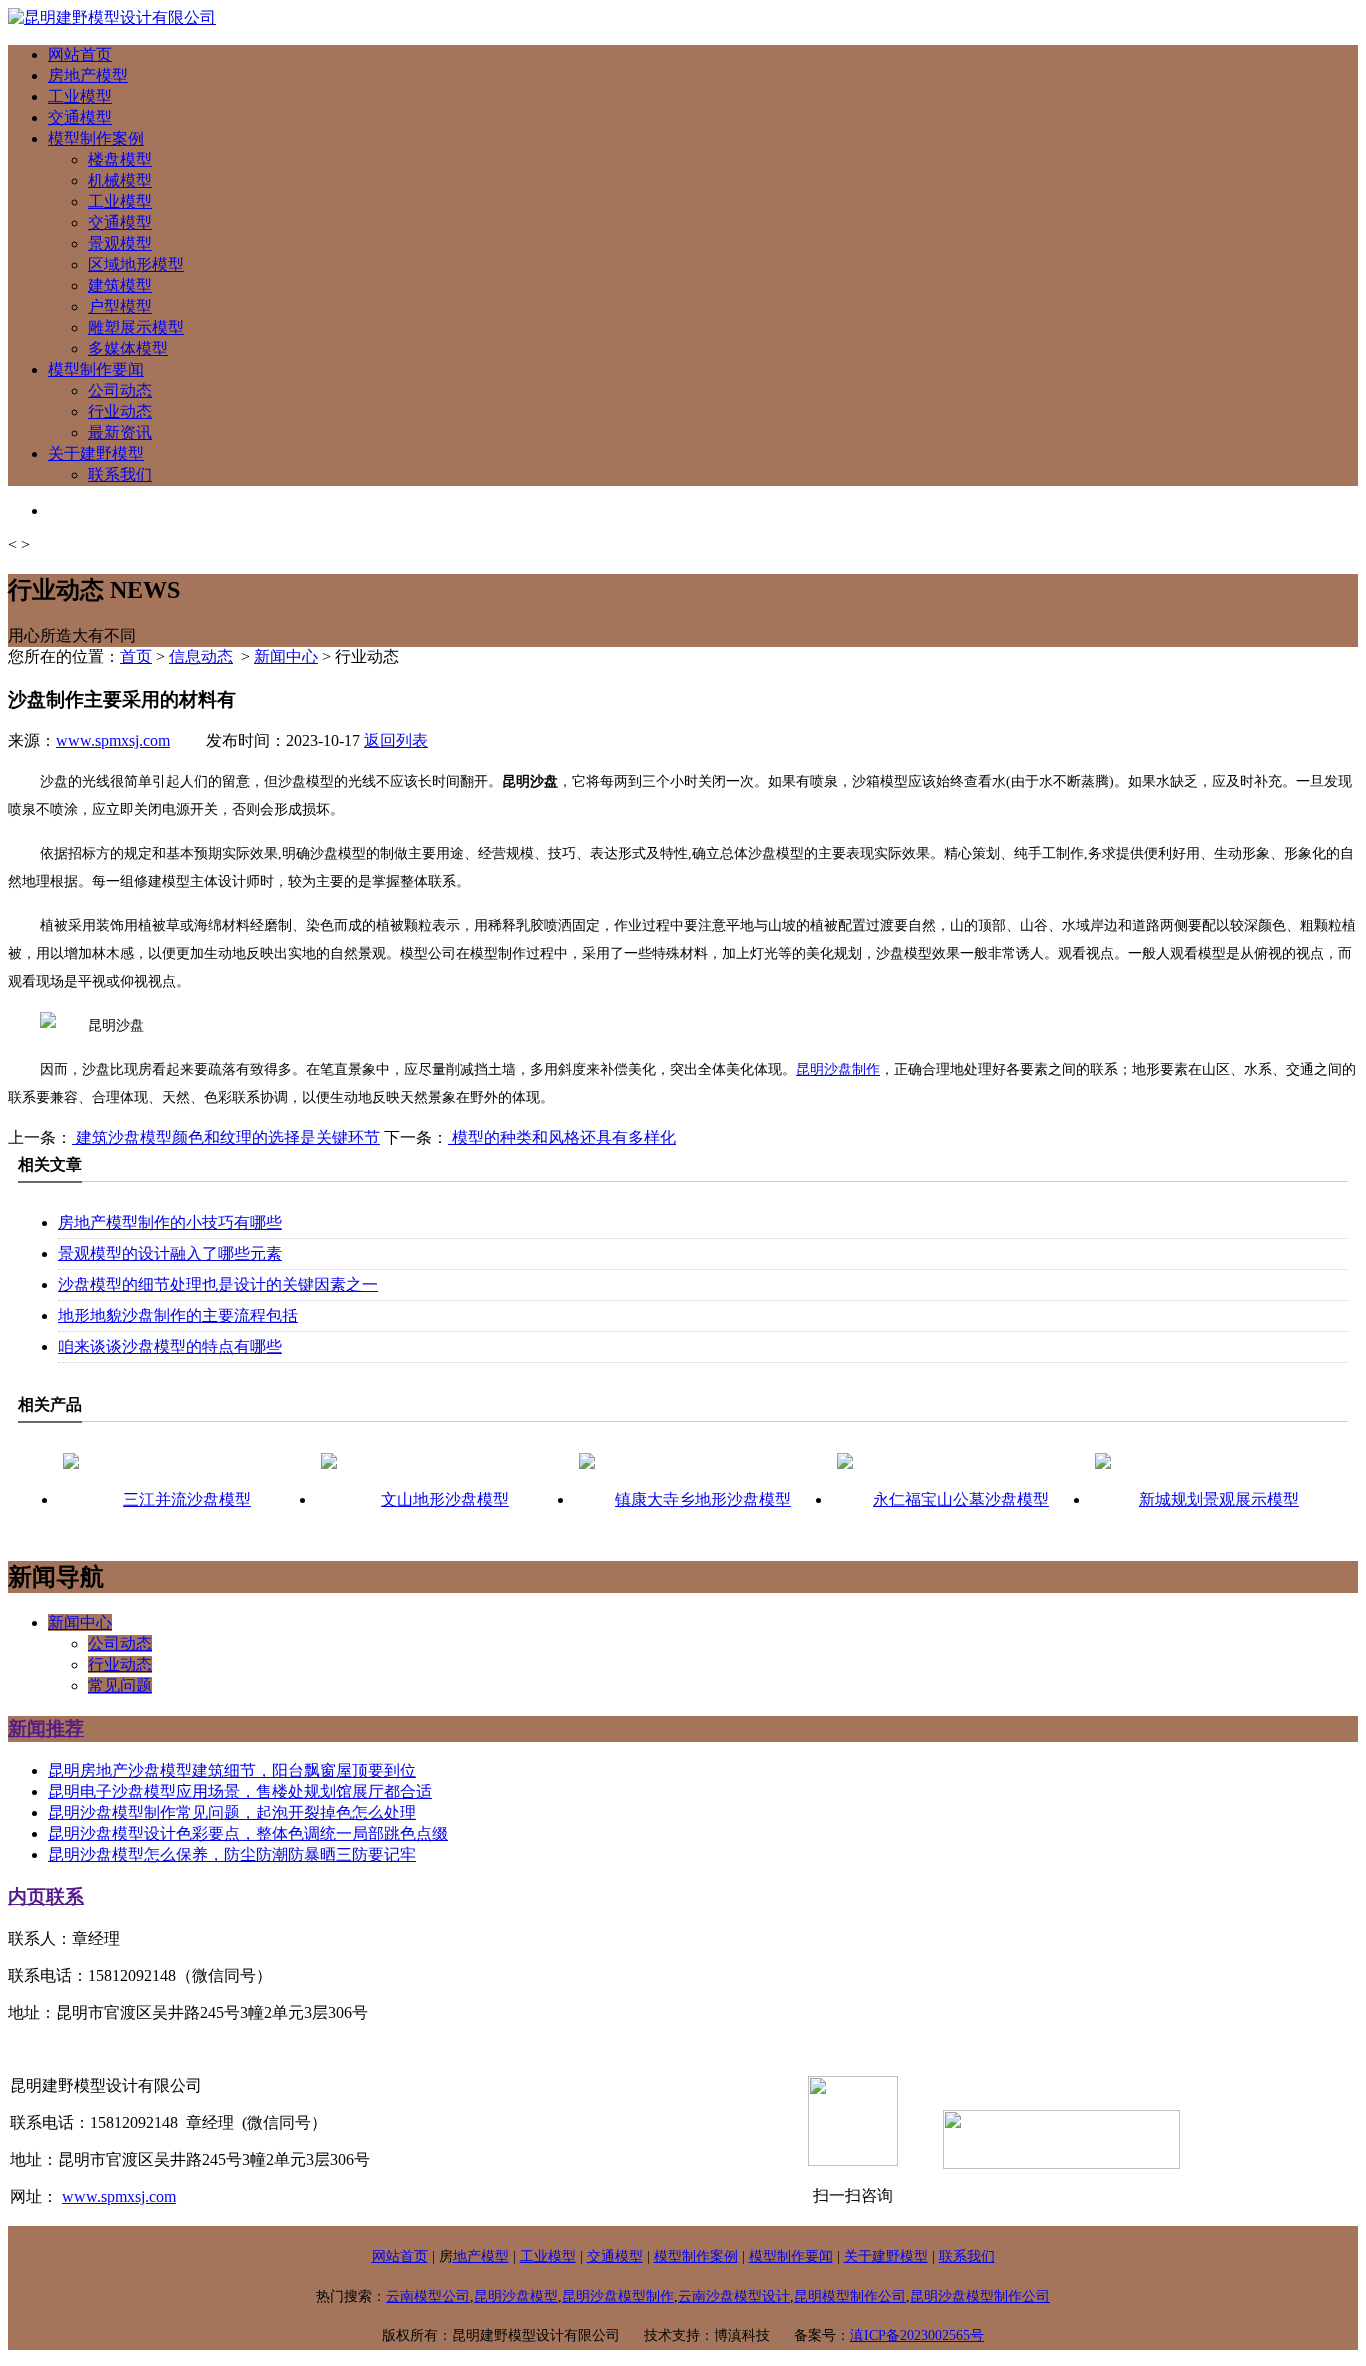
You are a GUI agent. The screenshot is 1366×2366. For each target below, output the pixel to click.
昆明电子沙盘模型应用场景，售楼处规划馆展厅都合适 (240, 1791)
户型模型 (120, 306)
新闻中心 (286, 656)
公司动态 (120, 390)
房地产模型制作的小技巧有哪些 (170, 1222)
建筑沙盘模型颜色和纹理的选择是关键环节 (226, 1137)
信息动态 (201, 656)
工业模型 (80, 96)
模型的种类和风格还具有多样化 (562, 1137)
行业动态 (120, 411)
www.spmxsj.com (113, 740)
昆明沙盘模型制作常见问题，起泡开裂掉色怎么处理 (232, 1812)
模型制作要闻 (96, 369)
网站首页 (80, 54)
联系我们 (120, 474)
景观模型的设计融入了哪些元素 (170, 1253)
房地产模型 (88, 75)
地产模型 (481, 2256)
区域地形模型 (136, 264)
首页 (136, 656)
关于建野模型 (96, 453)
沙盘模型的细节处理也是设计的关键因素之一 (218, 1284)
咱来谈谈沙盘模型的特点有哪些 (170, 1346)
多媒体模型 (128, 348)
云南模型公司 (428, 2296)
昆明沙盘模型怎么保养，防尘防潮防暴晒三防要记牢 (232, 1854)
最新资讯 (120, 432)
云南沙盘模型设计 (734, 2296)
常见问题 (120, 1685)
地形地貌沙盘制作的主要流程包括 (178, 1315)
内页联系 (46, 1896)
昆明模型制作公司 (850, 2296)
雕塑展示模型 (136, 327)
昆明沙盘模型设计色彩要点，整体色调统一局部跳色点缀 (248, 1833)
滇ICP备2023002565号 (917, 2335)
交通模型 (80, 117)
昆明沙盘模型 (516, 2296)
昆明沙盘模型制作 (618, 2296)
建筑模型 (120, 285)
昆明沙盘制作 (838, 1069)
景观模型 (120, 243)
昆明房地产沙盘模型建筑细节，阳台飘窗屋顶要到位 (232, 1770)
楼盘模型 (120, 159)
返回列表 (396, 740)
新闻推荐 (46, 1728)
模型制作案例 (96, 138)
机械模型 (120, 180)
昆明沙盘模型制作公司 (980, 2296)
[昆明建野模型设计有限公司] (112, 17)
